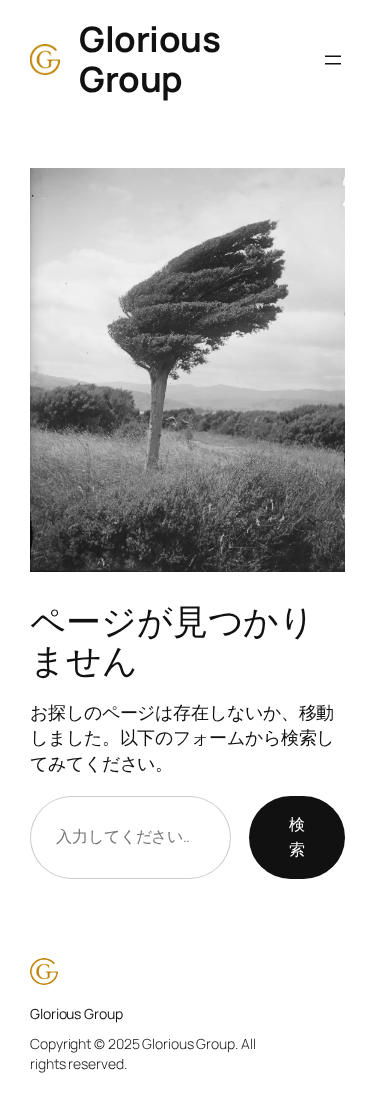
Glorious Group (149, 59)
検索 (297, 837)
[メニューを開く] (333, 60)
